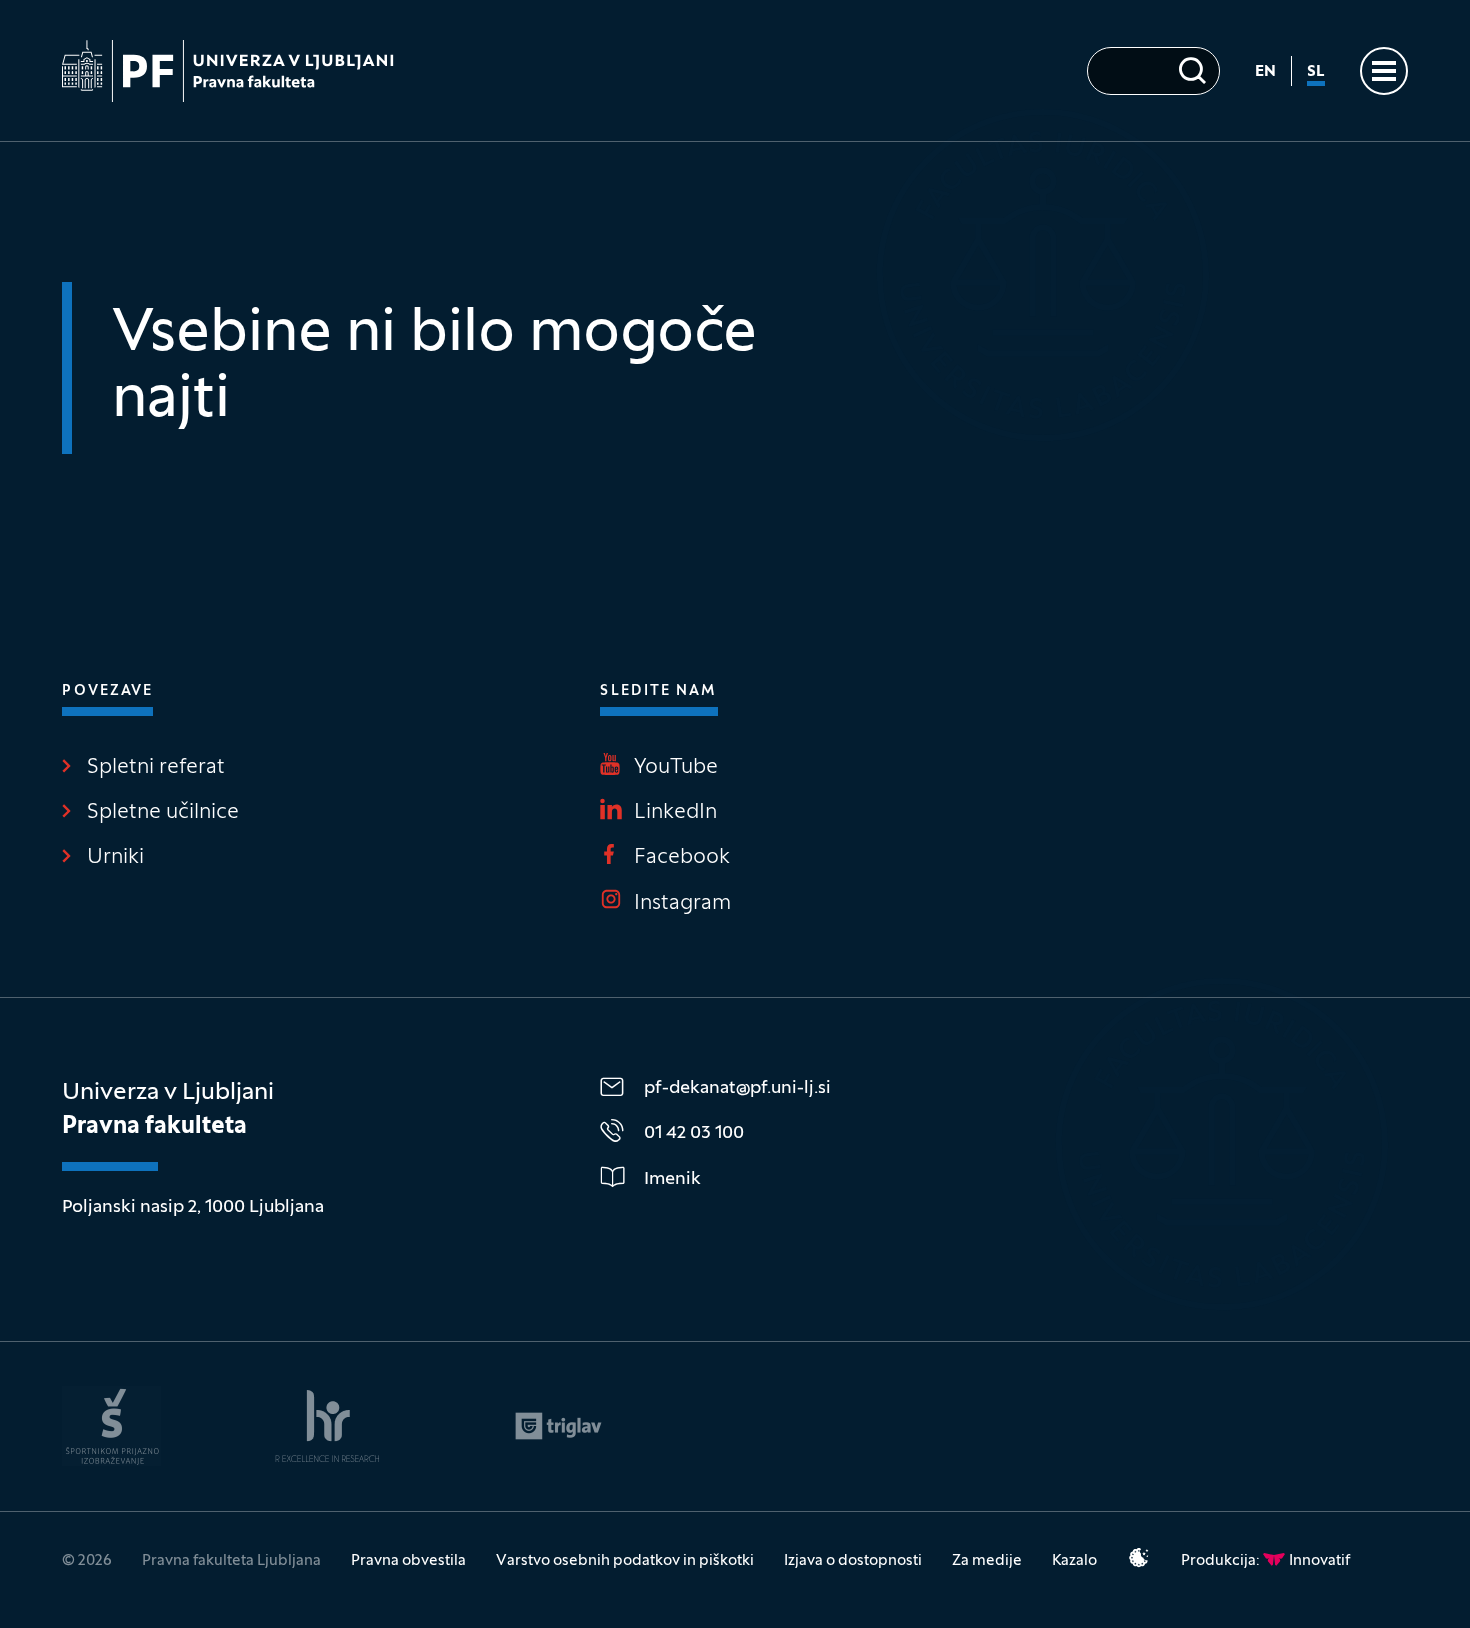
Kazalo (1074, 1561)
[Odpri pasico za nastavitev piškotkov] (1139, 1557)
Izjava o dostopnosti (853, 1561)
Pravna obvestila (408, 1561)
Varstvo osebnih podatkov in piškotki (625, 1561)
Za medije (987, 1561)
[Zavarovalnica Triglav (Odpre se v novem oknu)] (558, 1426)
